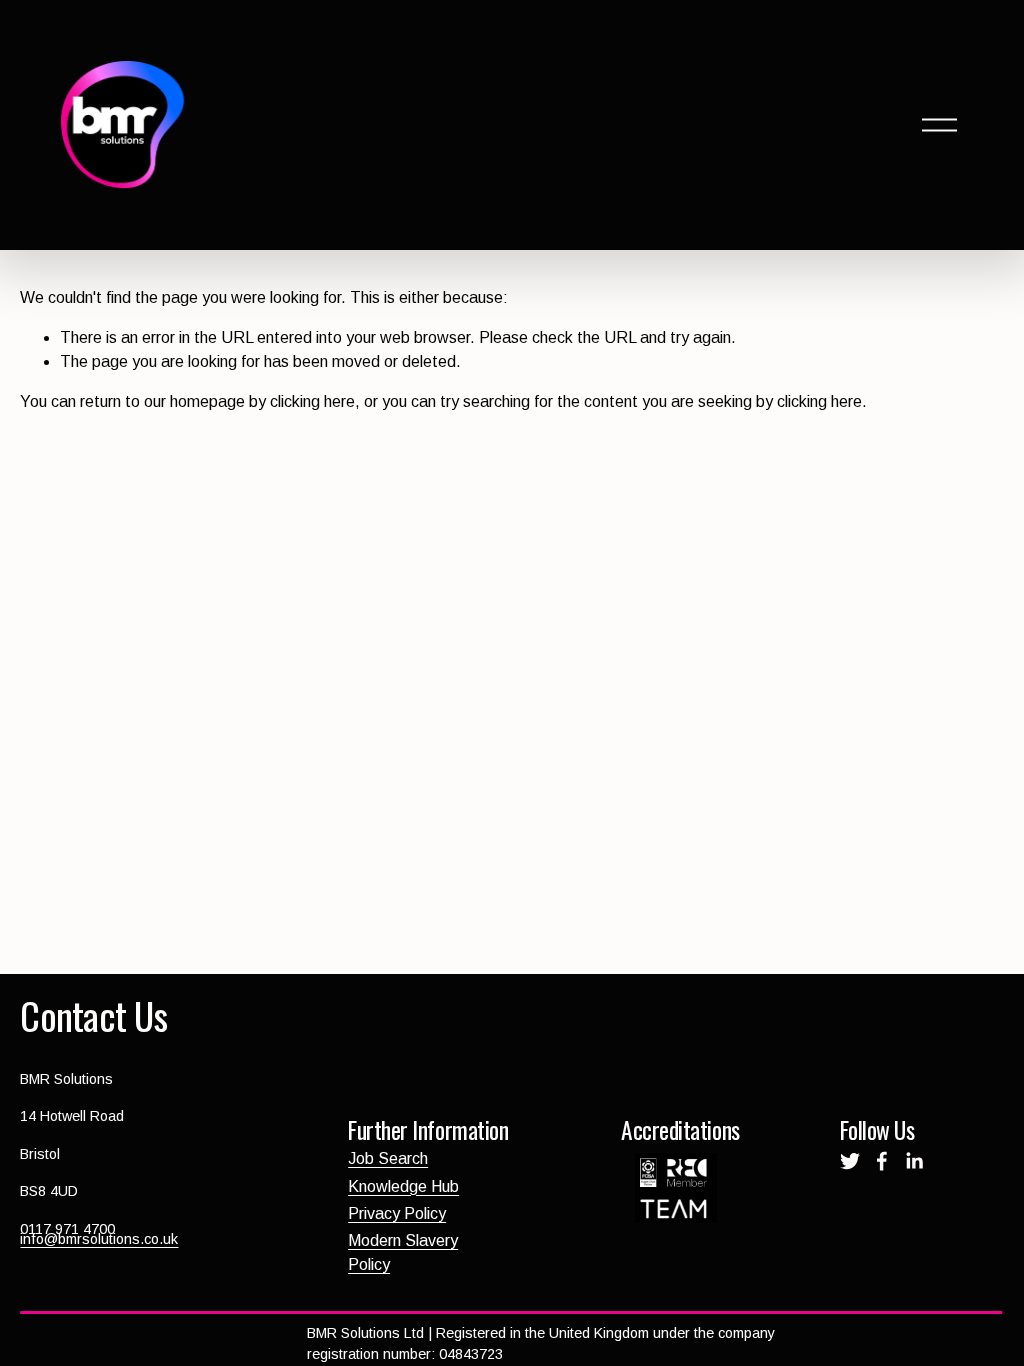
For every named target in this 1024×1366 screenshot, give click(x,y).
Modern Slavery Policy (403, 1252)
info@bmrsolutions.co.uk (99, 1239)
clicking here (312, 401)
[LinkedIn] (914, 1161)
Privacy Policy (397, 1213)
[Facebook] (882, 1161)
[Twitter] (850, 1161)
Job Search (388, 1158)
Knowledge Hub (403, 1186)
